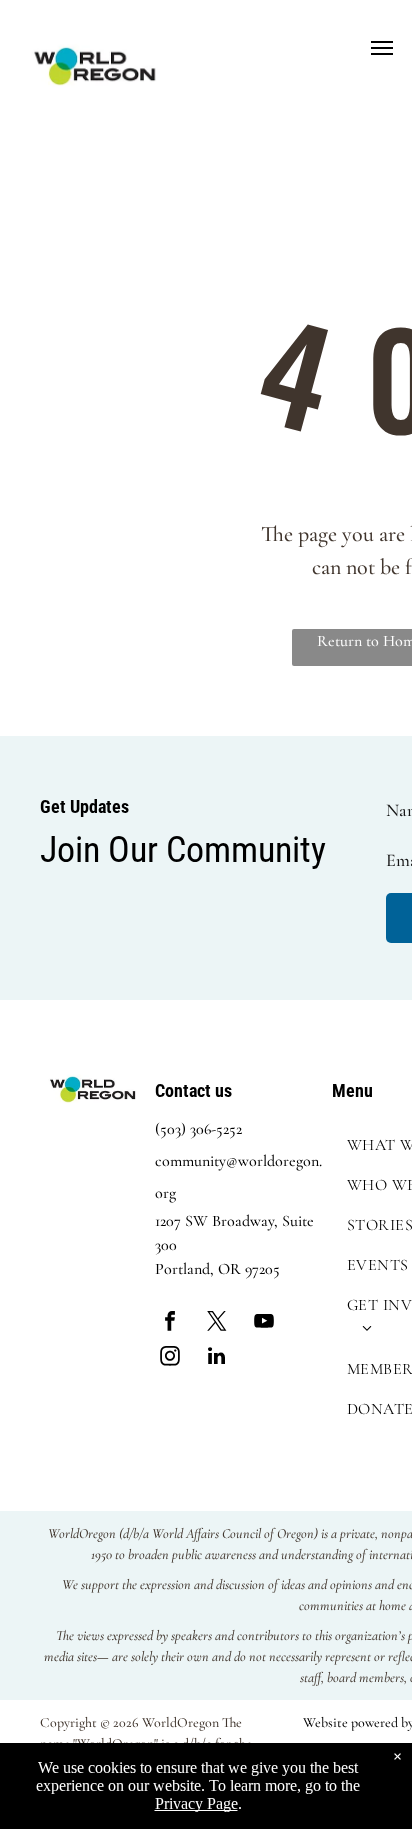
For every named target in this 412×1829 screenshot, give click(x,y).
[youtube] (264, 1323)
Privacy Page (196, 1803)
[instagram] (170, 1358)
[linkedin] (217, 1358)
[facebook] (170, 1323)
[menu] (382, 48)
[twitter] (217, 1323)
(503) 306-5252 (198, 1129)
